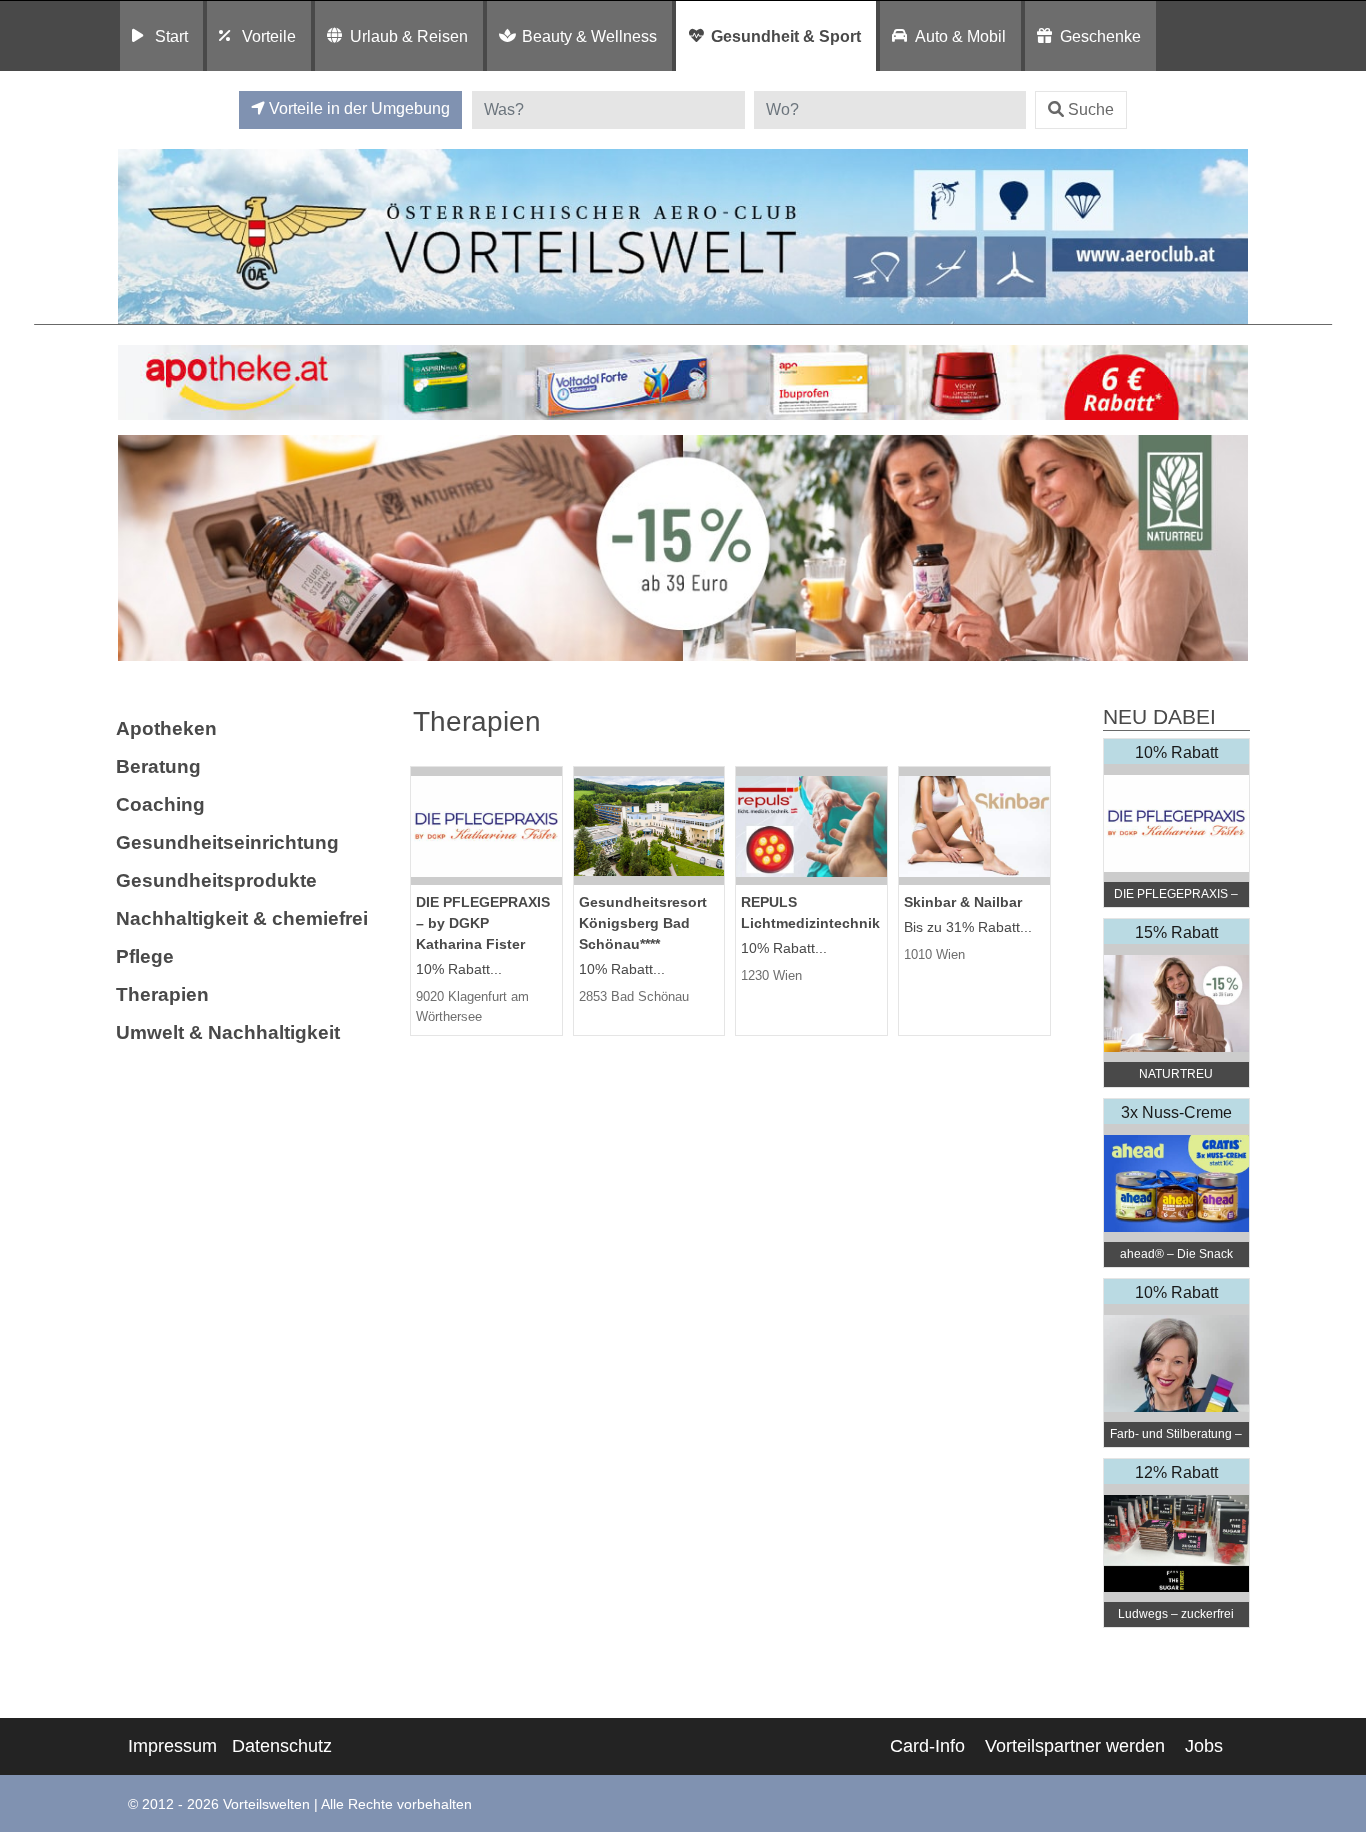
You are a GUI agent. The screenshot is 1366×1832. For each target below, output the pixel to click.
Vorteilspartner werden (1075, 1746)
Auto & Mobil (960, 36)
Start (171, 36)
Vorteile (269, 36)
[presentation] (137, 548)
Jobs (1204, 1746)
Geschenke (1100, 36)
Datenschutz (282, 1746)
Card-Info (927, 1746)
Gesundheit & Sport (786, 36)
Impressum (172, 1746)
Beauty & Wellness (589, 36)
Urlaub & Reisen (409, 36)
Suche (1091, 109)
